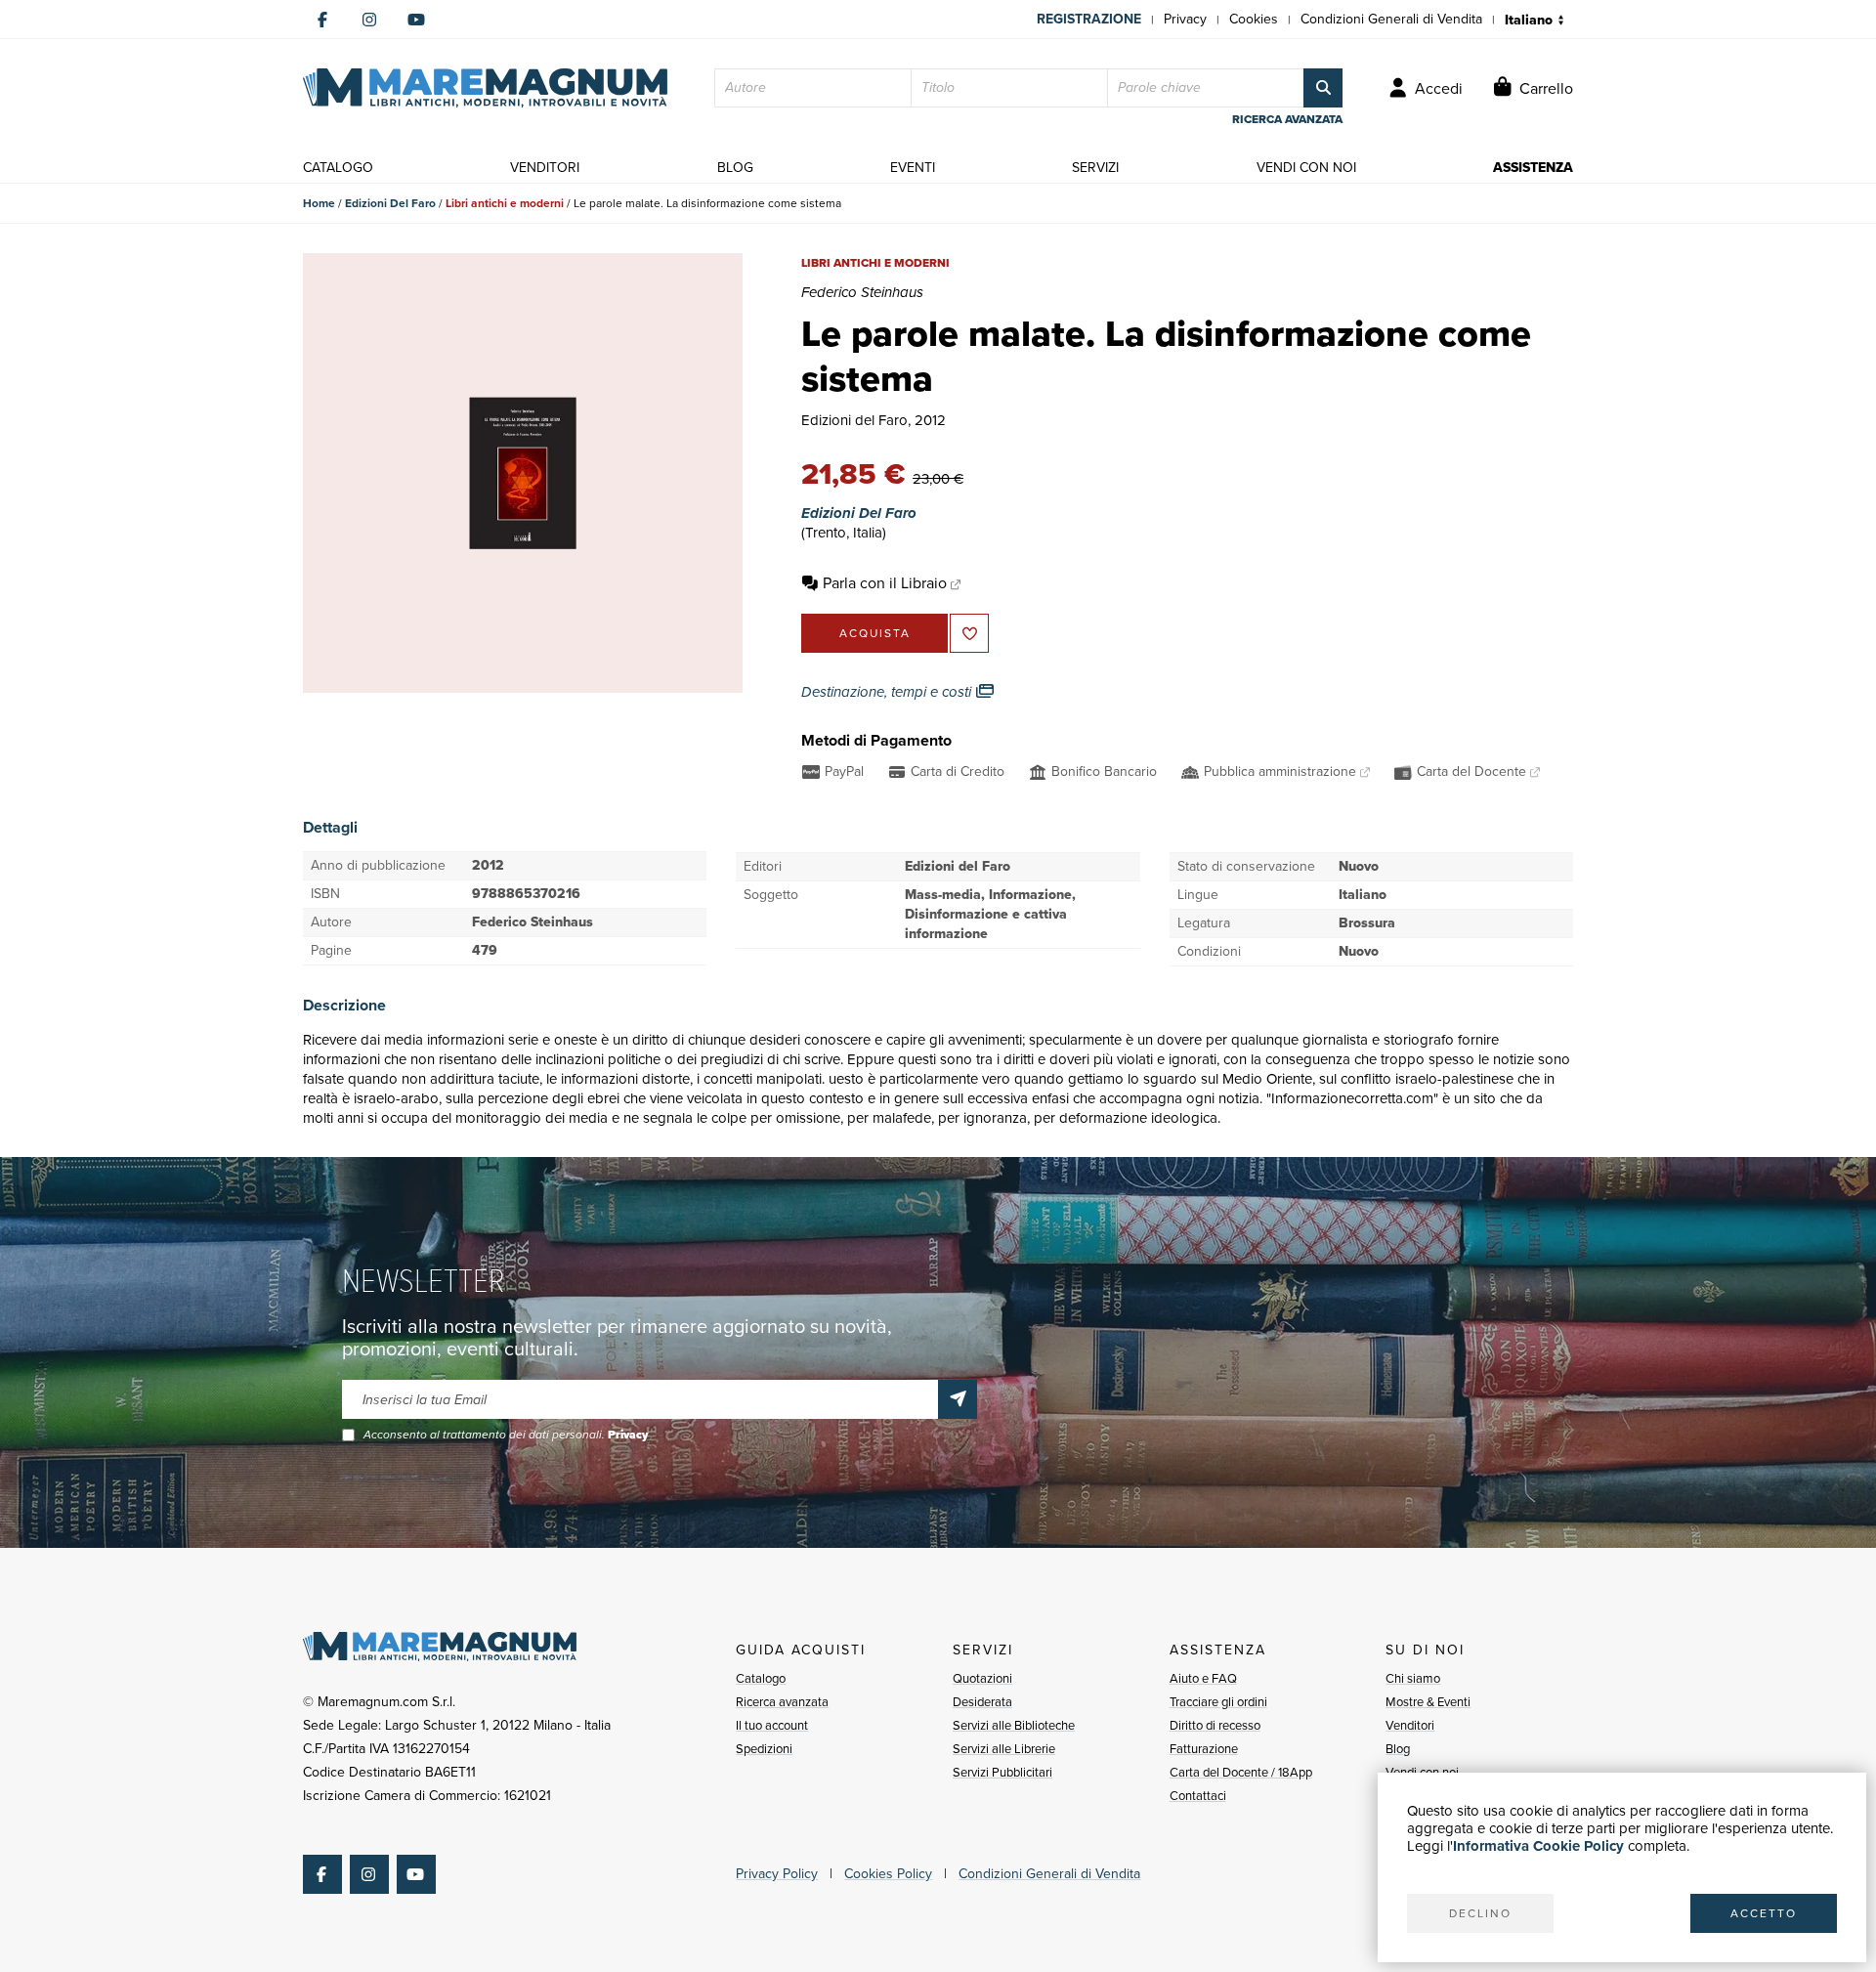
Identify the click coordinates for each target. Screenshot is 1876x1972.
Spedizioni (764, 1749)
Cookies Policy (888, 1874)
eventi (913, 168)
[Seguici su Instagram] (369, 20)
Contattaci (1198, 1796)
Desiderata (982, 1702)
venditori (545, 168)
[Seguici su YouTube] (416, 20)
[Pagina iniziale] (485, 88)
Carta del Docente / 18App (1241, 1772)
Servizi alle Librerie (1004, 1749)
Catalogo (761, 1678)
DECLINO (1480, 1913)
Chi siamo (1413, 1678)
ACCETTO (1764, 1913)
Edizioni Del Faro (390, 203)
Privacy (1185, 19)
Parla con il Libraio (885, 583)
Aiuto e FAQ (1203, 1678)
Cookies (1254, 19)
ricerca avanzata (1287, 119)
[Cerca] (1323, 88)
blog (735, 168)
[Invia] (958, 1399)
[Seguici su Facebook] (322, 20)
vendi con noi (1306, 168)
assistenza (1533, 168)
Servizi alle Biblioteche (1014, 1725)
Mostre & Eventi (1428, 1702)
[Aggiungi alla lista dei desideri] (969, 633)
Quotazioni (982, 1678)
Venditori (1410, 1725)
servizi (1095, 168)
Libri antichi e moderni (505, 203)
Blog (1398, 1749)
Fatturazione (1204, 1749)
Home (319, 203)
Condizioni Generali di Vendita (1391, 19)
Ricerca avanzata (782, 1702)
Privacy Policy (777, 1874)
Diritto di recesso (1215, 1725)
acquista (875, 633)
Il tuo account (772, 1725)
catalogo (338, 168)
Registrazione (1089, 19)
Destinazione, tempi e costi (888, 692)
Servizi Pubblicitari (1002, 1772)
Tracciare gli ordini (1218, 1702)
